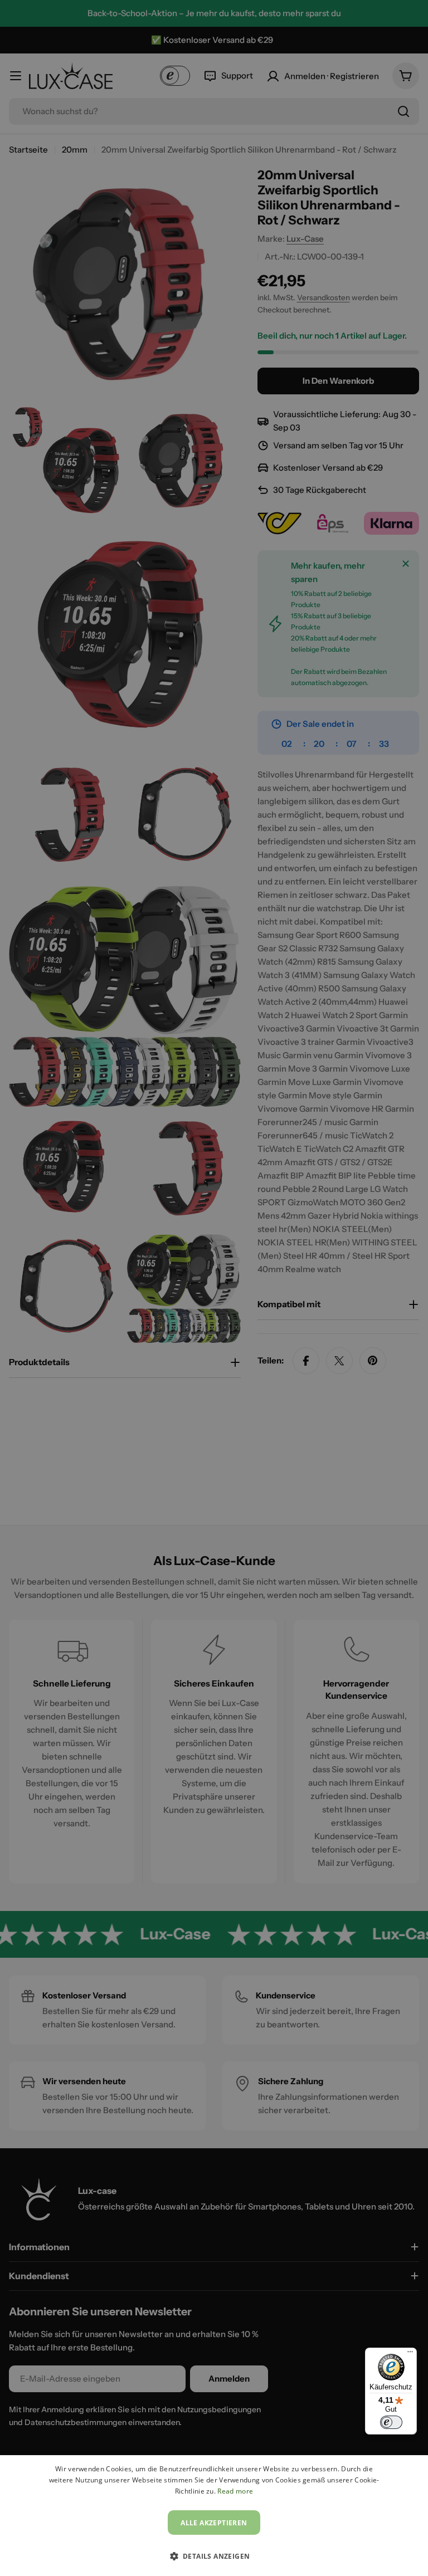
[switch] (391, 2422)
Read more (235, 2491)
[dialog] (214, 2516)
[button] (214, 2556)
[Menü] (410, 2354)
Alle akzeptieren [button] (214, 2523)
